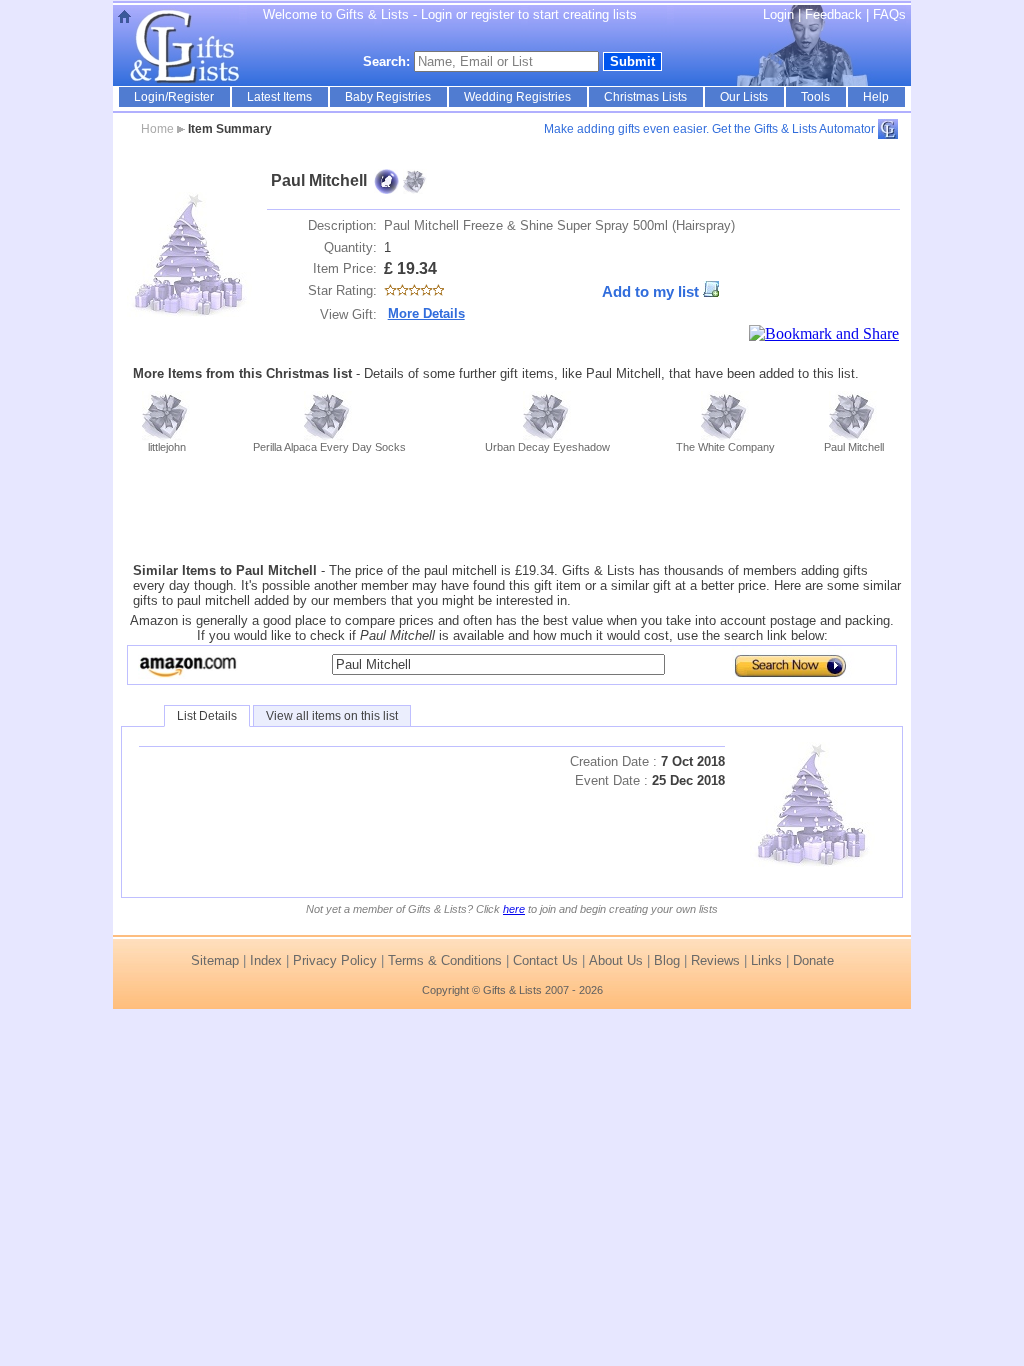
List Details (207, 716)
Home (157, 129)
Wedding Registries (517, 97)
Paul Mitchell (854, 447)
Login (778, 14)
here (514, 909)
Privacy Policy (335, 960)
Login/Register (174, 97)
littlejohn (167, 447)
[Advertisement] (512, 508)
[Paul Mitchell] (189, 254)
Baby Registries (388, 97)
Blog (667, 960)
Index (266, 960)
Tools (815, 97)
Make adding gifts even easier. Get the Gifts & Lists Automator (709, 129)
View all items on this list (332, 716)
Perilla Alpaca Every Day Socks (329, 447)
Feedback (835, 14)
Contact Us (545, 960)
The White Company (725, 447)
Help (876, 97)
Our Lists (744, 97)
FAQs (889, 14)
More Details (426, 313)
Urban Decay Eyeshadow (547, 447)
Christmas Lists (645, 97)
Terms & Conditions (445, 960)
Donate (813, 960)
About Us (616, 960)
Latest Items (279, 97)
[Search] (785, 665)
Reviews (715, 960)
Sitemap (215, 960)
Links (766, 960)
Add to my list (650, 292)
